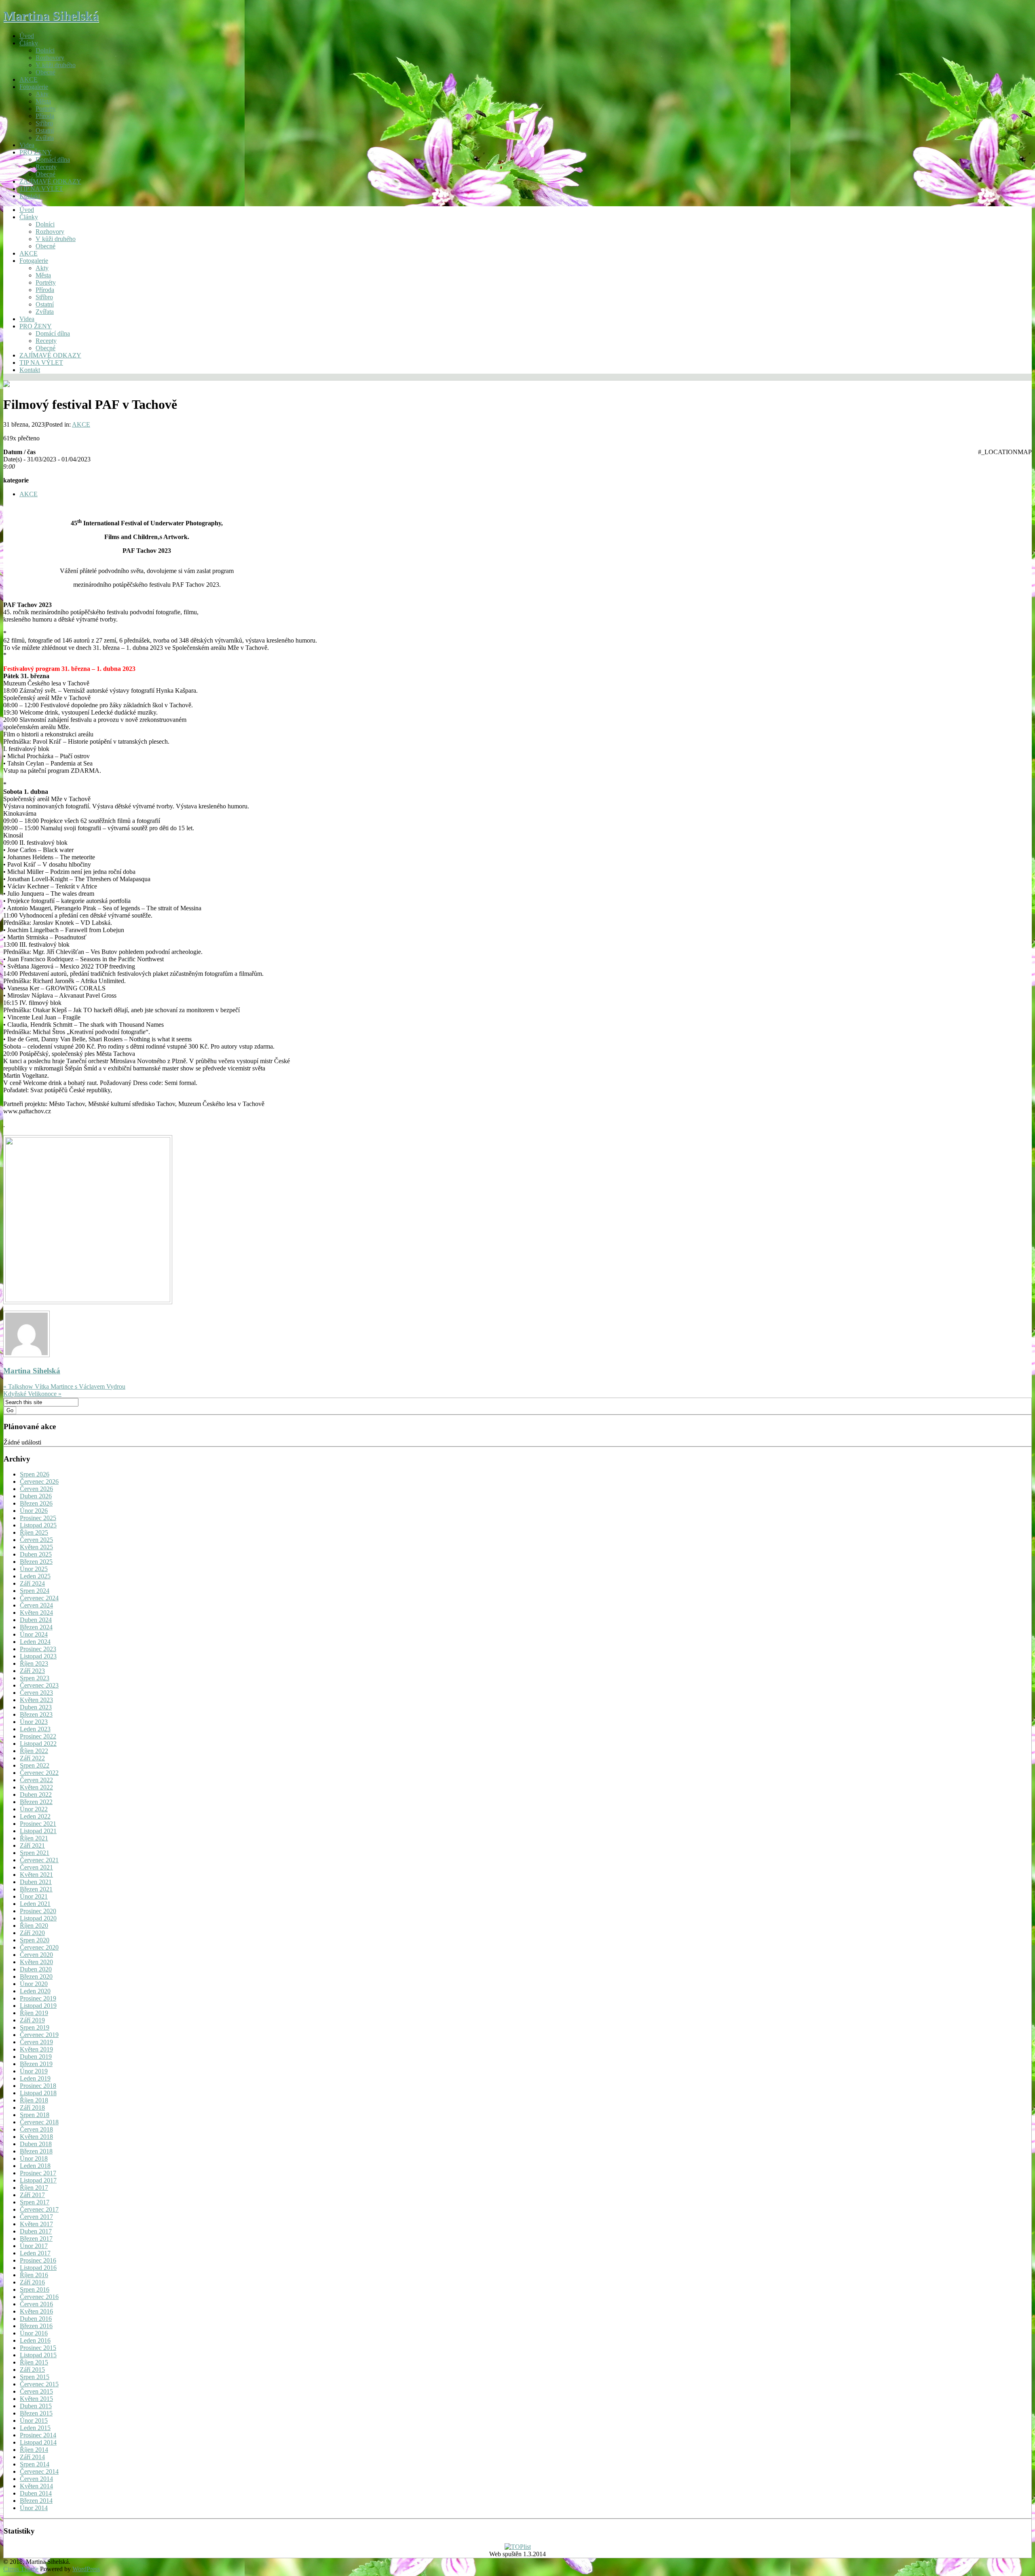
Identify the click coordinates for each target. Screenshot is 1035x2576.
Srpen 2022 (35, 1765)
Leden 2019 (35, 2078)
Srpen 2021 (35, 1853)
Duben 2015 (36, 2406)
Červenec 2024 (39, 1598)
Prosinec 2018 (38, 2086)
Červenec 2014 (39, 2471)
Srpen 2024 (35, 1591)
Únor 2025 (34, 1569)
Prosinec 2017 (38, 2173)
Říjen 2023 (34, 1663)
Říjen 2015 (34, 2362)
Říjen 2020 (34, 1926)
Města (43, 101)
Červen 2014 (36, 2479)
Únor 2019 (34, 2071)
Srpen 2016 (35, 2289)
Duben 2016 (36, 2319)
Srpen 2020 (35, 1940)
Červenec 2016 (39, 2297)
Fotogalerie (34, 87)
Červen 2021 (36, 1867)
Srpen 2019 (35, 2027)
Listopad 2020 (38, 1918)
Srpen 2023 (35, 1678)
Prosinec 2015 (38, 2348)
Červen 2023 (36, 1693)
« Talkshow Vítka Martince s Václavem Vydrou (64, 1386)
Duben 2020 (36, 1969)
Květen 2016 (36, 2311)
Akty (42, 94)
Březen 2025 (36, 1562)
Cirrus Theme (21, 2569)
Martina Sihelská (51, 16)
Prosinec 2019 (38, 1998)
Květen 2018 (36, 2137)
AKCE (29, 79)
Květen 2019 (36, 2049)
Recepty (46, 167)
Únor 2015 (34, 2421)
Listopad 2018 (38, 2093)
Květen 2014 (36, 2486)
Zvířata (45, 138)
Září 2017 (32, 2195)
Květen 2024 (36, 1613)
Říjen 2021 (34, 1838)
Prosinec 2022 (38, 1736)
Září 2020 (32, 1933)
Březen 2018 (36, 2151)
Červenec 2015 (39, 2384)
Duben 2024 (36, 1620)
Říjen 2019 (34, 2013)
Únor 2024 (34, 1634)
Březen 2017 (36, 2239)
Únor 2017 (34, 2246)
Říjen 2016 (34, 2275)
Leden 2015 (35, 2428)
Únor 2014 (34, 2508)
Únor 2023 (34, 1722)
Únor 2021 (34, 1896)
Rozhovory (50, 58)
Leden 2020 (35, 1991)
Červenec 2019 (39, 2035)
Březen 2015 (36, 2413)
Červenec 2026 (39, 1482)
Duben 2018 (36, 2144)
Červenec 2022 (39, 1773)
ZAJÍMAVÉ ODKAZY (50, 181)
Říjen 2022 (34, 1751)
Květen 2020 (36, 1962)
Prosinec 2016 (38, 2260)
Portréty (46, 109)
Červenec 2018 (39, 2122)
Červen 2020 (36, 1955)
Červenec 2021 (39, 1860)
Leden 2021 (35, 1904)
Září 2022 (32, 1758)
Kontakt (30, 196)
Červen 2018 (36, 2129)
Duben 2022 (36, 1795)
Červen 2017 (36, 2217)
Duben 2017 (36, 2231)
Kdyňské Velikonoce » (32, 1394)
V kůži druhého (56, 65)
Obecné (45, 72)
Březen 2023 (36, 1714)
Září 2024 (32, 1583)
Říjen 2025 (34, 1532)
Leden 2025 (35, 1576)
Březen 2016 (36, 2326)
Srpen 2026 (35, 1474)
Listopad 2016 (38, 2268)
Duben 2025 (36, 1554)
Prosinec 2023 (38, 1649)
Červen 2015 (36, 2391)
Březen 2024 (36, 1627)
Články (29, 43)
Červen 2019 (36, 2042)
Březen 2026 (36, 1503)
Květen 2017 (36, 2224)
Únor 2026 (34, 1511)
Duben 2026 (36, 1496)
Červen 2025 (36, 1540)
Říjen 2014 (34, 2450)
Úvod (27, 36)
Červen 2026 (36, 1489)
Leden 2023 (35, 1729)
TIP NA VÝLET (41, 189)
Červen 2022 (36, 1780)
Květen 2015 (36, 2399)
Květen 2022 (36, 1787)
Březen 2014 (36, 2501)
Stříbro (44, 123)
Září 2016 (32, 2282)
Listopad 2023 (38, 1656)
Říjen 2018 (34, 2100)
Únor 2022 (34, 1809)
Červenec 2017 (39, 2209)
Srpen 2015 (35, 2377)
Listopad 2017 (38, 2180)
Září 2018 (32, 2108)
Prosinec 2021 (38, 1824)
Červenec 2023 (39, 1685)
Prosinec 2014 (38, 2435)
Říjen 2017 (34, 2188)
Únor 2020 (34, 1984)
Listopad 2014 (38, 2442)
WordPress (86, 2569)
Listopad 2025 (38, 1525)
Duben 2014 (36, 2493)
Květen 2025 (36, 1547)
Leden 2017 (35, 2253)
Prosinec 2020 (38, 1911)
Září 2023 (32, 1671)
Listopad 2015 (38, 2355)
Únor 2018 (34, 2158)
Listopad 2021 (38, 1831)
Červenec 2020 (39, 1947)
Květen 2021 (36, 1875)
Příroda (45, 116)
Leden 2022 (35, 1816)
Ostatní (45, 130)
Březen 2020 (36, 1976)
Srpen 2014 (35, 2464)
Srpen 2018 (35, 2115)
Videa (27, 145)
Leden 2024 (35, 1642)
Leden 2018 (35, 2166)
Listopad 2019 (38, 2006)
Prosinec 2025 (38, 1518)
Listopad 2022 (38, 1744)
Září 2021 (32, 1845)
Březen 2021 (36, 1889)
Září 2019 (32, 2020)
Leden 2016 (35, 2340)
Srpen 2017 (35, 2202)
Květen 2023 (36, 1700)
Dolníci (45, 50)
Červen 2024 (36, 1605)
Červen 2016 (36, 2304)
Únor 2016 (34, 2333)
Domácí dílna (53, 160)
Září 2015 (32, 2370)
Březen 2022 (36, 1802)
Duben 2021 (36, 1882)
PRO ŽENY (36, 152)
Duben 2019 (36, 2057)
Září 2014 (32, 2457)
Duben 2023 (36, 1707)
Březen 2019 (36, 2064)
